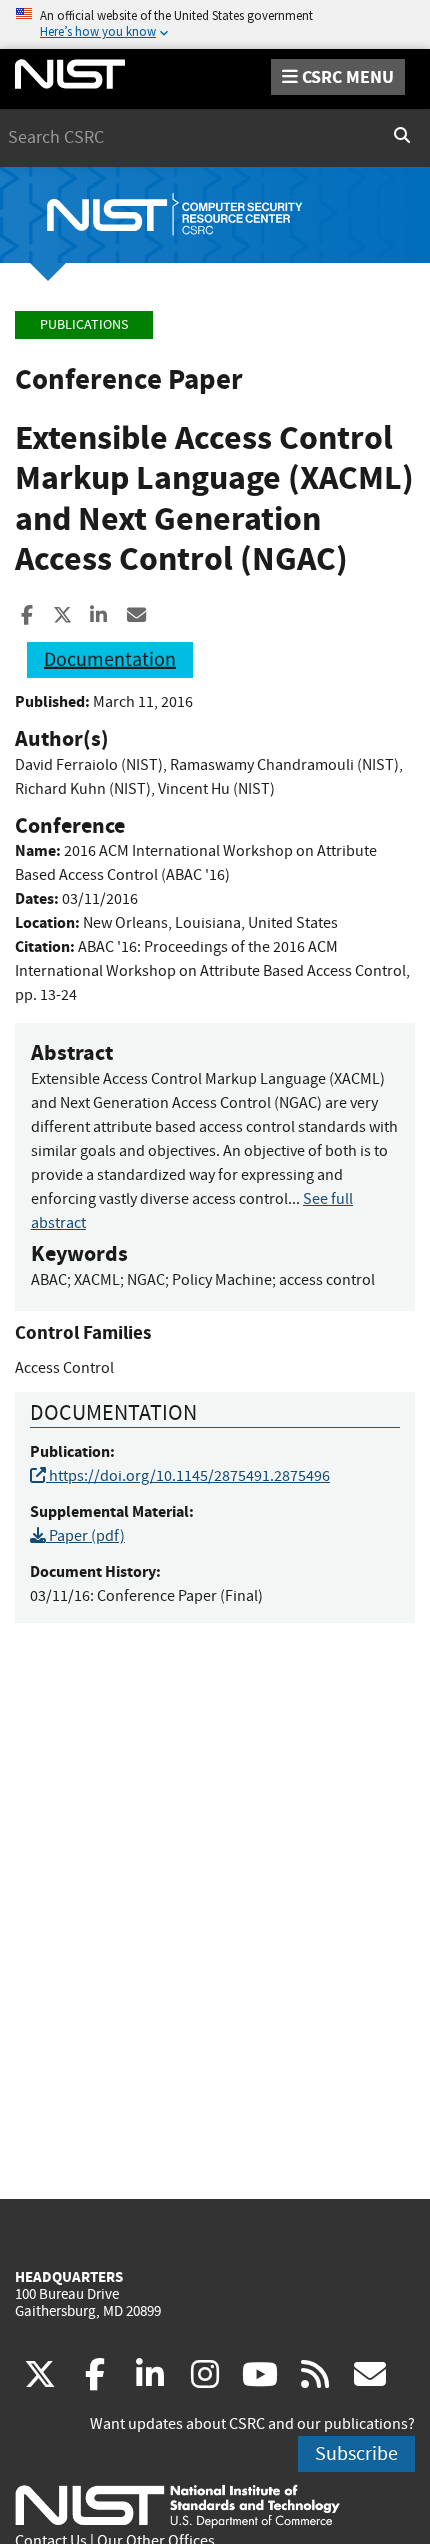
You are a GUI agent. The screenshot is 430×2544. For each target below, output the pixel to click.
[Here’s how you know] (215, 24)
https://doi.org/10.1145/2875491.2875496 (188, 1476)
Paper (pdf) (85, 1536)
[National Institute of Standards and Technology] (177, 2505)
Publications (84, 324)
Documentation (110, 659)
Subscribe (356, 2453)
